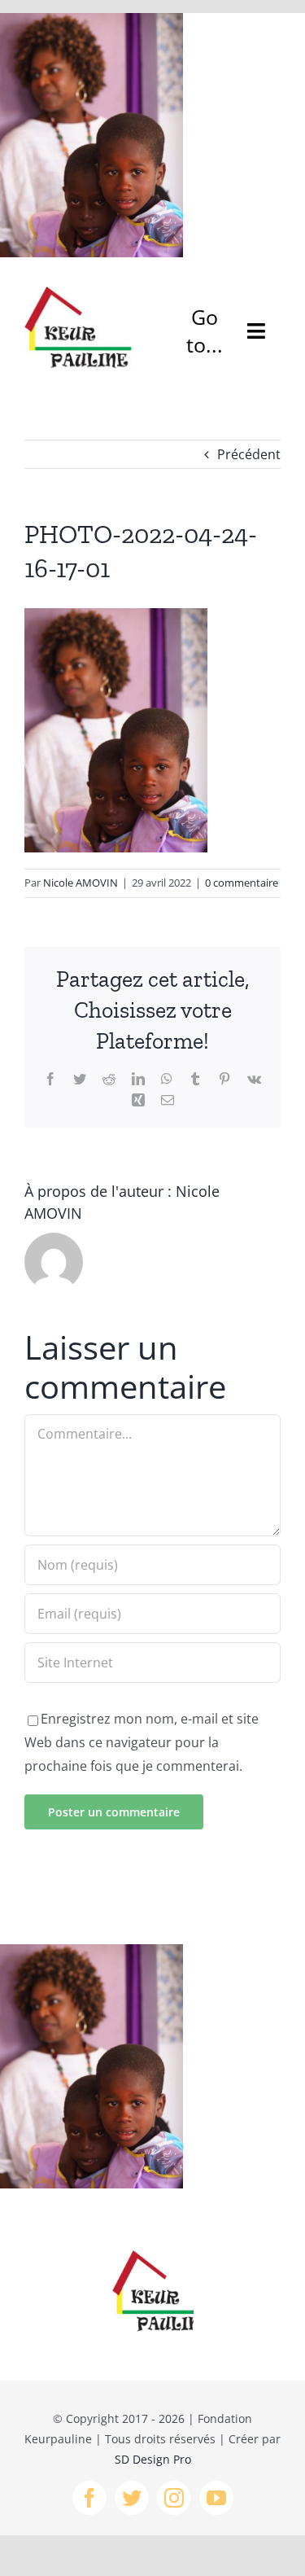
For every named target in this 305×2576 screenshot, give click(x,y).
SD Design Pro (153, 2459)
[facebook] (89, 2498)
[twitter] (132, 2498)
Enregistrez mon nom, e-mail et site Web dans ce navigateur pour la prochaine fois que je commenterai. (142, 1742)
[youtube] (216, 2498)
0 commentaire (242, 883)
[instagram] (174, 2498)
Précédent (249, 454)
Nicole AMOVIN (81, 883)
